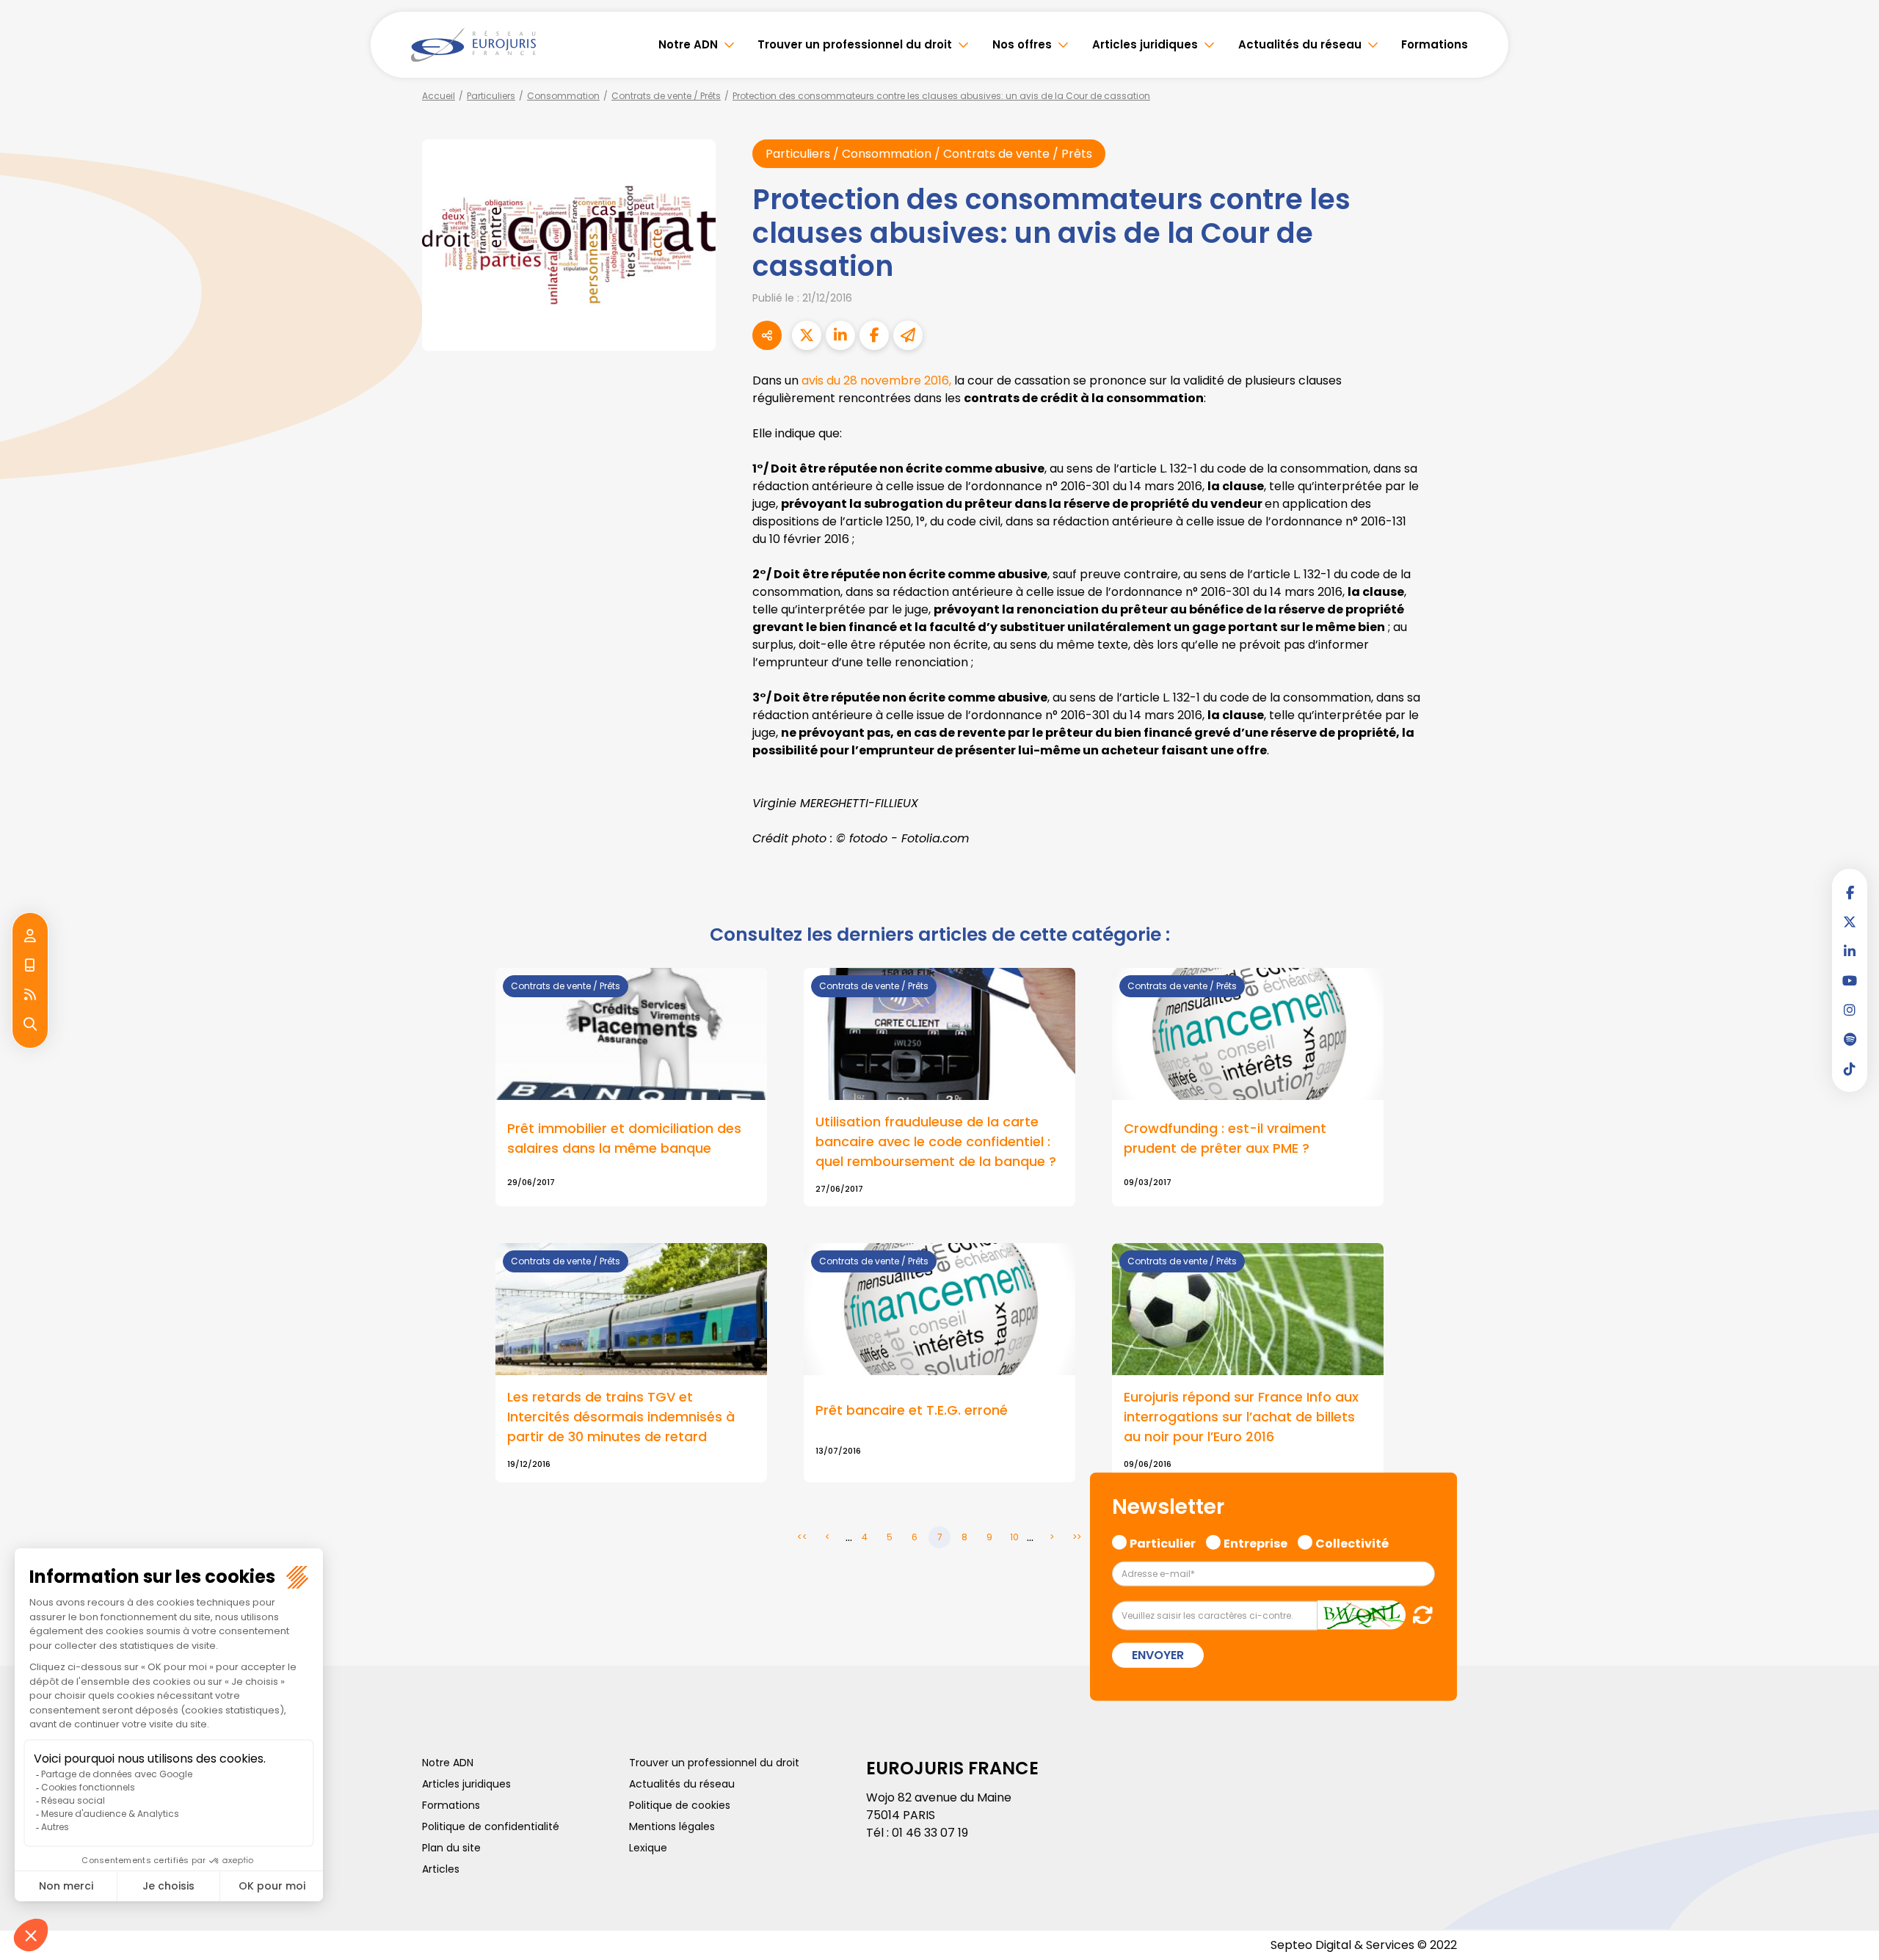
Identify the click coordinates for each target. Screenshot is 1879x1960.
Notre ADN (688, 44)
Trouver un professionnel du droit (855, 44)
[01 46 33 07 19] (30, 966)
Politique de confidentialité (491, 1826)
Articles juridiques (1145, 44)
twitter (1850, 922)
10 (1014, 1537)
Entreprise (1255, 1542)
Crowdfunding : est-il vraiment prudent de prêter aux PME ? (1225, 1138)
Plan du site (451, 1848)
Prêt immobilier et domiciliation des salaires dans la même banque (624, 1138)
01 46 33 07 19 (930, 1833)
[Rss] (30, 995)
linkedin (1850, 951)
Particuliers (491, 96)
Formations (1435, 44)
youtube (1850, 980)
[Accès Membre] (30, 936)
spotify (1850, 1039)
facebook (1850, 892)
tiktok (1850, 1068)
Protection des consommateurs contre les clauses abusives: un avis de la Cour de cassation (941, 96)
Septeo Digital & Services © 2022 (1364, 1945)
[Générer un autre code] (1418, 1614)
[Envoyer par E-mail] (908, 335)
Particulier (1163, 1542)
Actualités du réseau (1300, 44)
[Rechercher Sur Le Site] (30, 1024)
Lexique (648, 1848)
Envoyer (1158, 1654)
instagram (1850, 1010)
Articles (441, 1869)
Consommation (563, 96)
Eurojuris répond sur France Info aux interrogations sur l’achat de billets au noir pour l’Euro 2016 (1241, 1417)
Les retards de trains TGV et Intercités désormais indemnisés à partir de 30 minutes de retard (621, 1417)
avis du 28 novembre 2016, (876, 380)
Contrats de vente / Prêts (666, 96)
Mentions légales (672, 1826)
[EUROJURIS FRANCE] (473, 45)
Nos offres (1022, 44)
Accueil (439, 96)
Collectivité (1352, 1542)
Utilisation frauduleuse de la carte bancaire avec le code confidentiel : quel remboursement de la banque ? (936, 1141)
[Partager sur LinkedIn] (840, 335)
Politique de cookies (680, 1805)
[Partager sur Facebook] (874, 335)
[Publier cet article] (807, 335)
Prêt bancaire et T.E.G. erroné (912, 1410)
